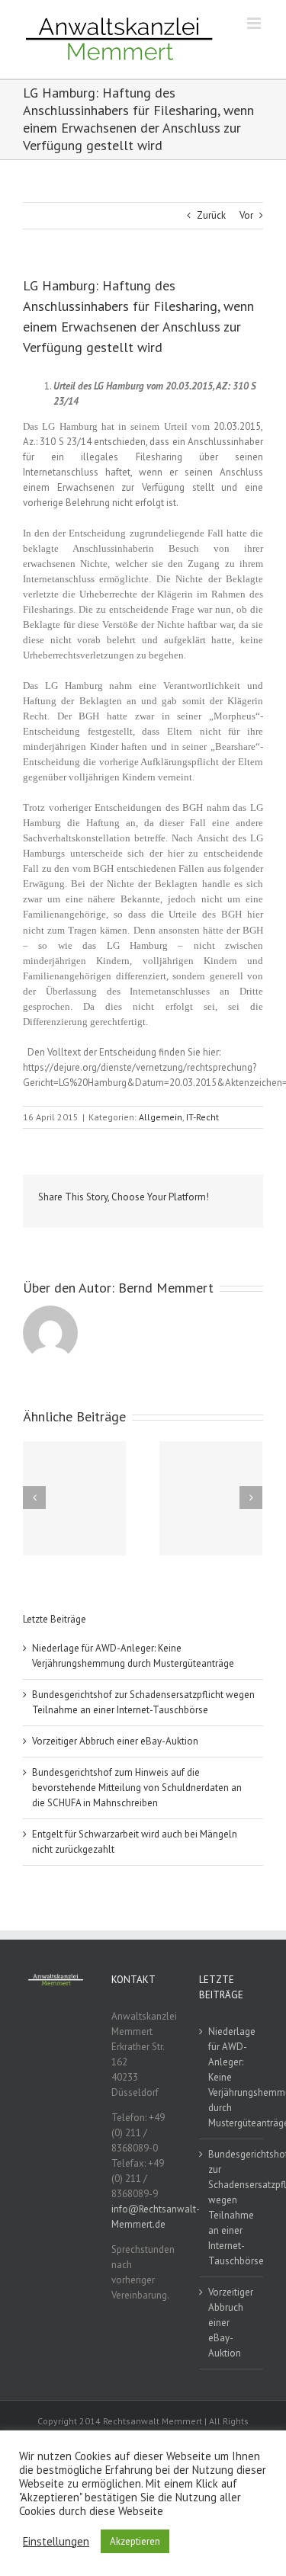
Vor (246, 215)
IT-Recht (202, 1117)
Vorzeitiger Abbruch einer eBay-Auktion (115, 1741)
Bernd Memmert (166, 1288)
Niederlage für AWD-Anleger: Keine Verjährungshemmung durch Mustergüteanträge (232, 2077)
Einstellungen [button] (56, 2542)
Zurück (211, 215)
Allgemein (161, 1117)
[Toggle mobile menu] (255, 23)
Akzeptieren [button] (135, 2541)
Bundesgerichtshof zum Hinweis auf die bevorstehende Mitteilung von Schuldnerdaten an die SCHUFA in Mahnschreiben (137, 1788)
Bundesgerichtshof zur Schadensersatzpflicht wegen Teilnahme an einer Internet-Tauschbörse (232, 2208)
